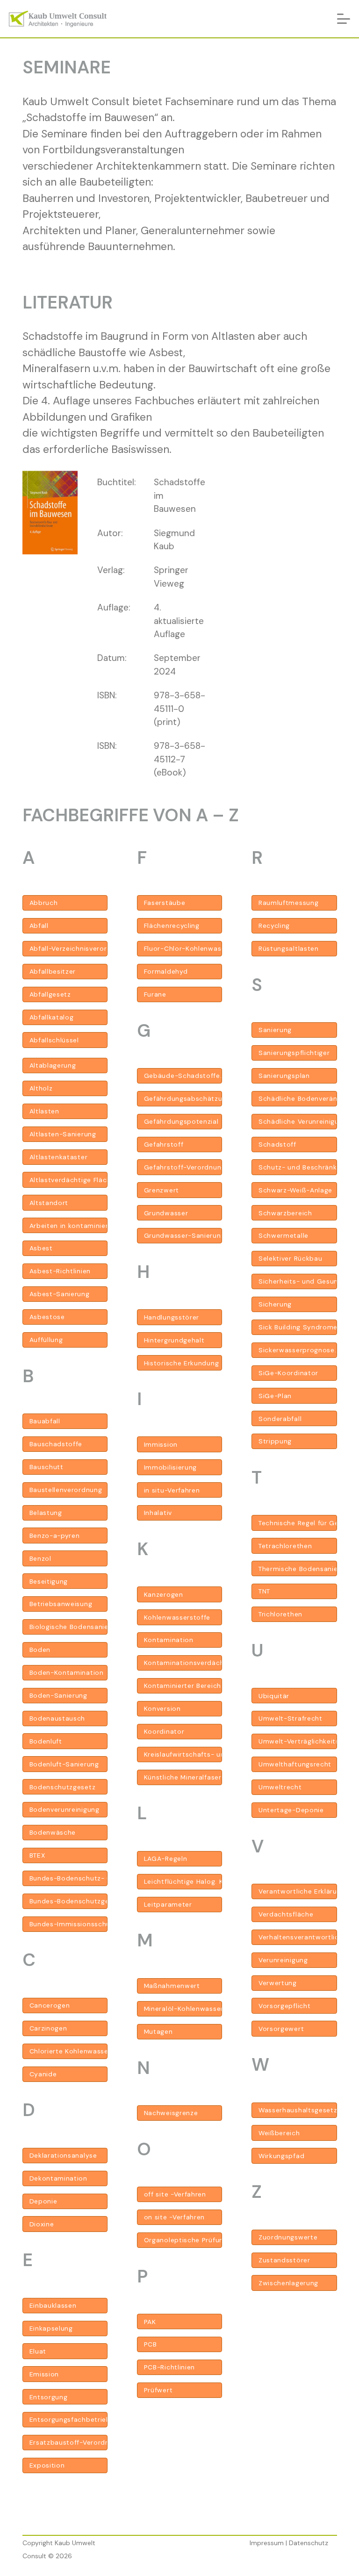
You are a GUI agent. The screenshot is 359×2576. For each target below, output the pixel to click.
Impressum (267, 2543)
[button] (344, 19)
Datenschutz (309, 2543)
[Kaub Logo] (58, 19)
